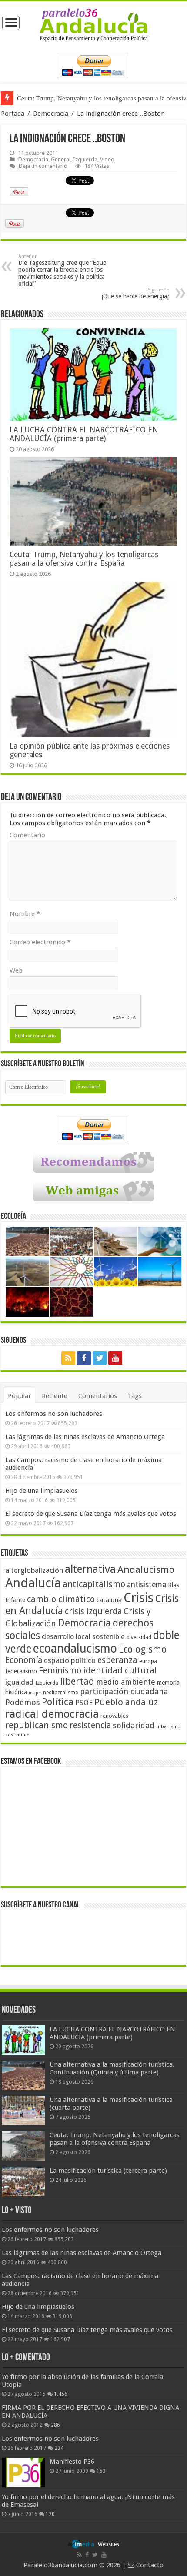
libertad (77, 1681)
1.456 (61, 2394)
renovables (114, 1716)
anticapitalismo (94, 1584)
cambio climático (61, 1599)
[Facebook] (84, 1358)
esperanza (117, 1660)
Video (107, 159)
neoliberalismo (61, 1693)
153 (101, 2471)
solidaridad (134, 1725)
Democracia (51, 114)
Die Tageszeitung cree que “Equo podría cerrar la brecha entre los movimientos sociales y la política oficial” (62, 270)
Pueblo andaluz (126, 1702)
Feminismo (60, 1671)
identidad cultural (120, 1670)
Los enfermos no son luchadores (54, 1414)
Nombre (25, 914)
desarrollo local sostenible (83, 1637)
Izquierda (85, 159)
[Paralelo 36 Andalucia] (94, 24)
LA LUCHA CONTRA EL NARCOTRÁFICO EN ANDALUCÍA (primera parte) (84, 434)
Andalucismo (146, 1569)
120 (50, 2514)
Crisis (139, 1598)
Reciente (55, 1396)
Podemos (23, 1702)
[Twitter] (100, 1358)
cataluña (109, 1600)
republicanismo (37, 1725)
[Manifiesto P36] (23, 2472)
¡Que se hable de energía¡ (135, 293)
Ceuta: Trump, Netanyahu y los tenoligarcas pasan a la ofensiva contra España (84, 559)
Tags (135, 1396)
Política (58, 1702)
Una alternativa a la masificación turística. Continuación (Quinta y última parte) (112, 2068)
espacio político (70, 1660)
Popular (19, 1396)
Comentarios (98, 1396)
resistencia (90, 1725)
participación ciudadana (124, 1691)
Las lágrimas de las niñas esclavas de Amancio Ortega (85, 1437)
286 (55, 2425)
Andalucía (33, 1583)
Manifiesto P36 (72, 2462)
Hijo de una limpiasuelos (42, 1491)
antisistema (147, 1585)
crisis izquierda (93, 1611)
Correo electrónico (40, 942)
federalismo (21, 1671)
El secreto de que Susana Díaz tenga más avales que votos (91, 1514)
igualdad (19, 1682)
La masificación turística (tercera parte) (70, 98)
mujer (35, 1693)
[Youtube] (115, 1358)
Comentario (27, 835)
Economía (24, 1660)
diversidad (139, 1637)
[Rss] (68, 1358)
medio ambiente (126, 1682)
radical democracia (52, 1714)
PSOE (84, 1703)
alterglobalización (34, 1570)
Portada (13, 114)
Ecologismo (143, 1649)
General (61, 159)
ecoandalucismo (75, 1648)
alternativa (90, 1569)
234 (59, 2448)
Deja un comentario (43, 166)
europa (148, 1661)
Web (16, 970)
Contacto (149, 2565)
